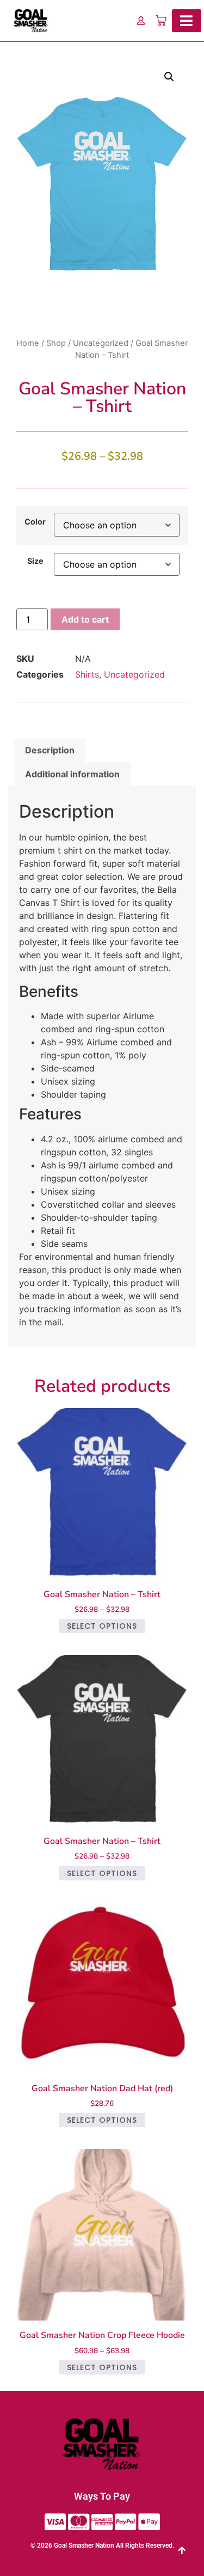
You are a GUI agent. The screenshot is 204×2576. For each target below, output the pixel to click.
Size (35, 561)
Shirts (87, 674)
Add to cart (85, 619)
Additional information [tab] (72, 774)
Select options (102, 1626)
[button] (169, 77)
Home (28, 343)
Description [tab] (50, 750)
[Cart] (161, 21)
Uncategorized (101, 343)
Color (35, 522)
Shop (56, 343)
